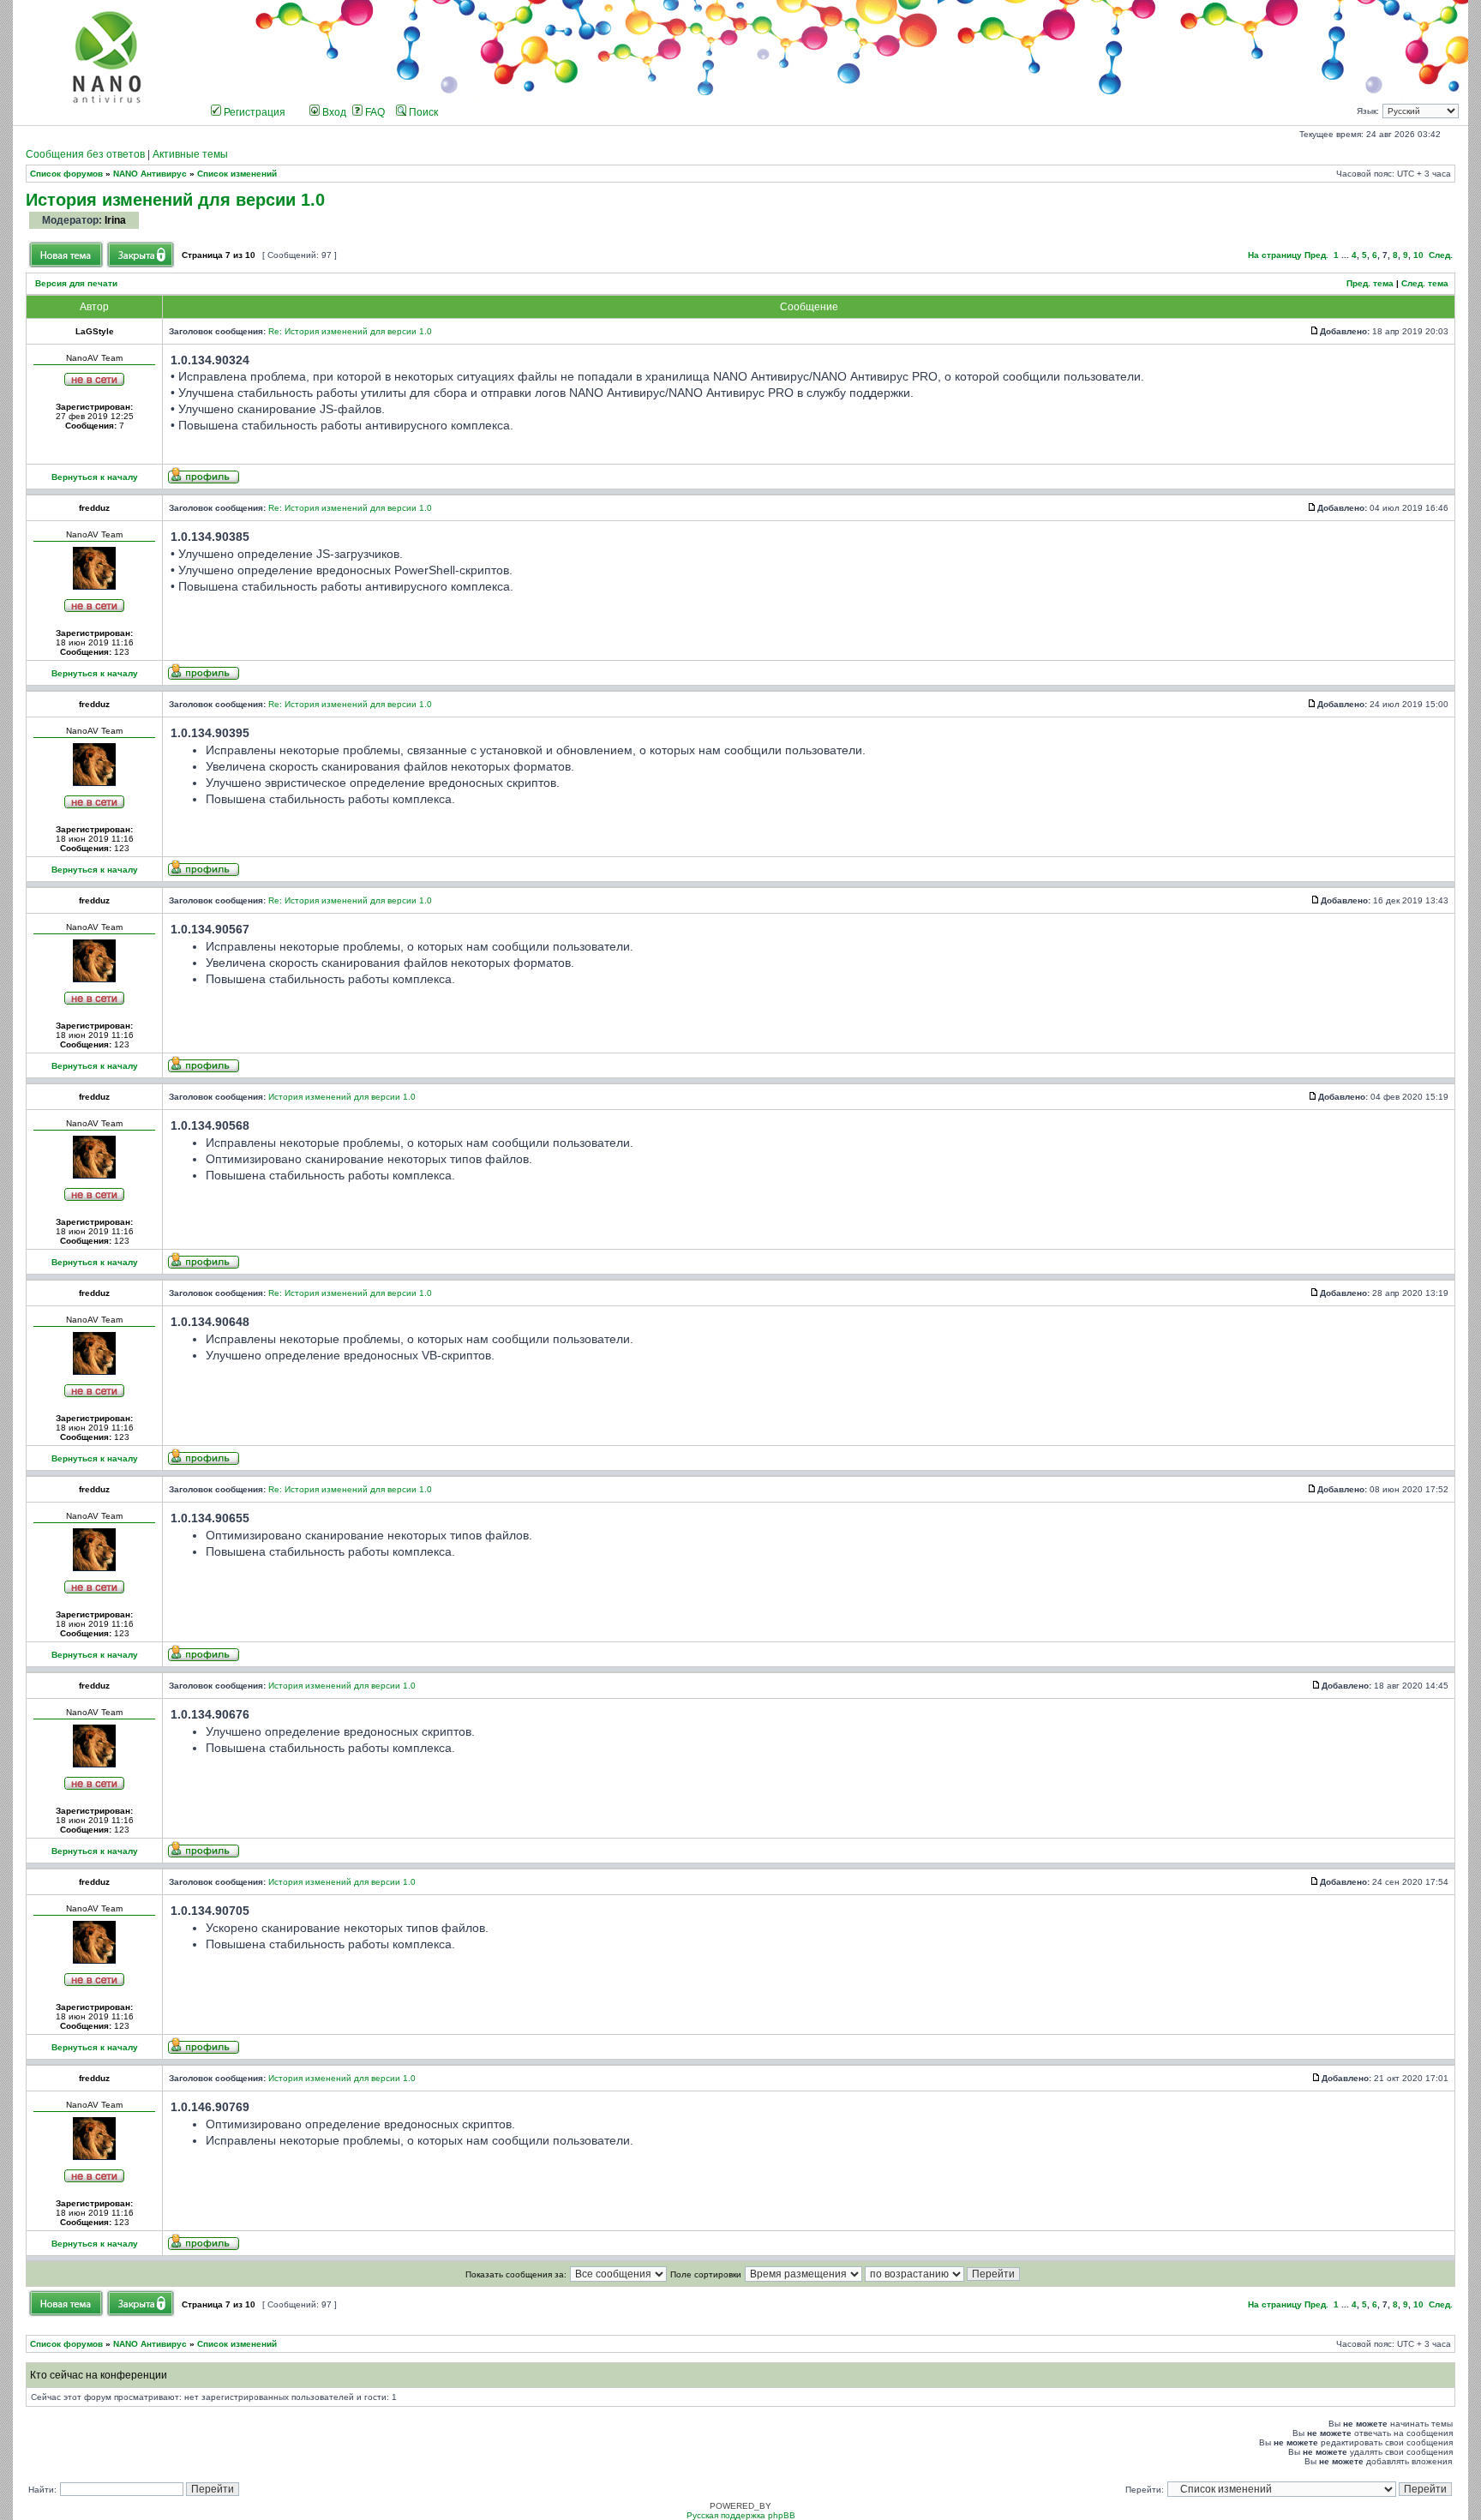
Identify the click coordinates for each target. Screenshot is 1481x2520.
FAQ (374, 112)
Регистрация (253, 112)
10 (1418, 255)
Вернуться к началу (95, 477)
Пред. (1316, 255)
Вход (333, 112)
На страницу (1275, 255)
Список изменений (237, 174)
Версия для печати (76, 283)
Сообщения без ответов (85, 154)
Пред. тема (1370, 283)
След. (1441, 255)
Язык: (1368, 111)
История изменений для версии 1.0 (175, 199)
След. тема (1425, 283)
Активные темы (190, 154)
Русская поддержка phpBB (741, 2515)
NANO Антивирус (150, 174)
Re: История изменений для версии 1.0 (350, 331)
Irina (115, 220)
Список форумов (66, 174)
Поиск (422, 112)
